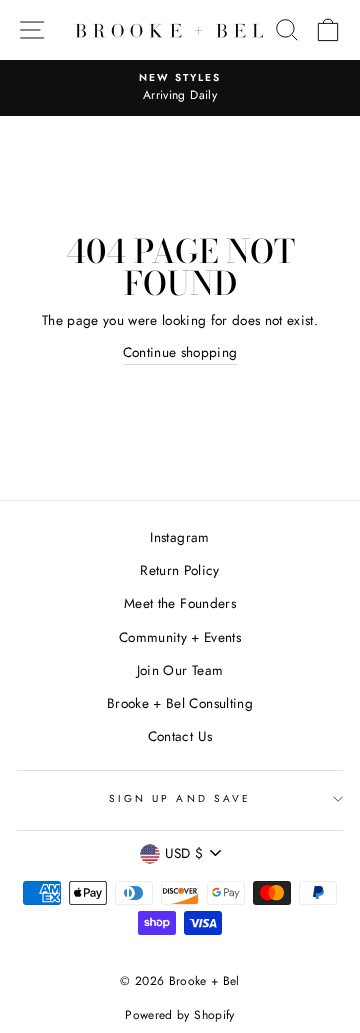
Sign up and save (180, 798)
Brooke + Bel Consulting (180, 703)
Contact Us (180, 736)
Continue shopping (180, 352)
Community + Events (180, 637)
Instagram (179, 537)
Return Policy (179, 570)
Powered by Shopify (179, 1015)
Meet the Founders (180, 603)
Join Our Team (180, 670)
